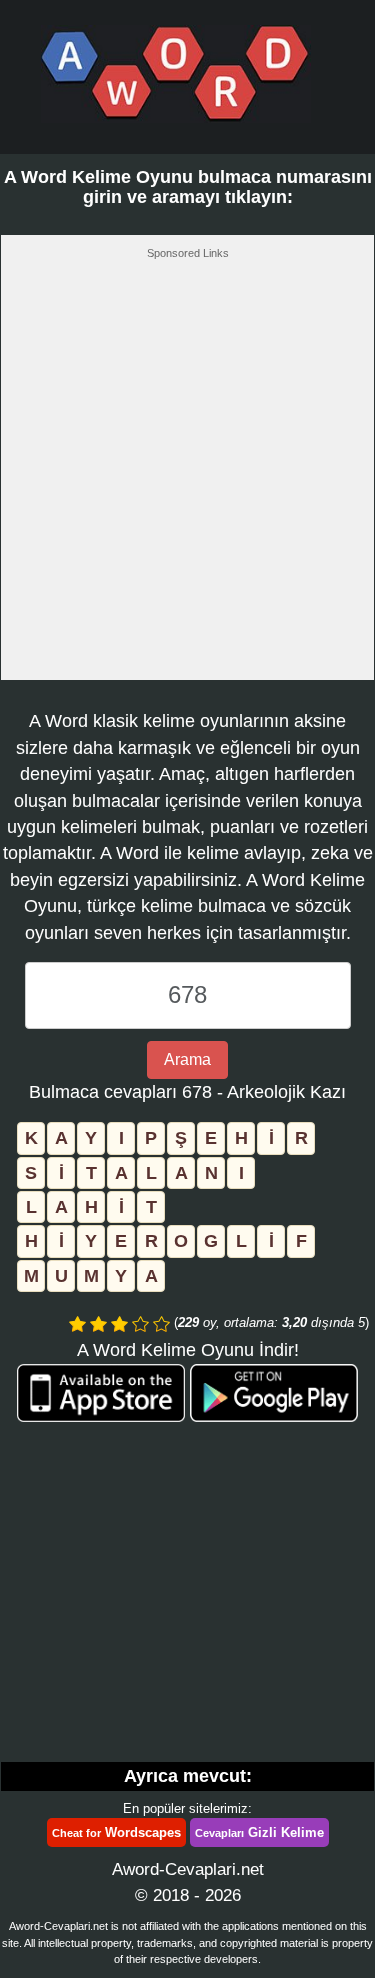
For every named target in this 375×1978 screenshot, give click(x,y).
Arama (187, 1059)
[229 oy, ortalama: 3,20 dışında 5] (77, 1324)
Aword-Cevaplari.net (188, 1869)
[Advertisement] (187, 475)
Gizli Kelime (259, 1832)
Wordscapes (116, 1832)
